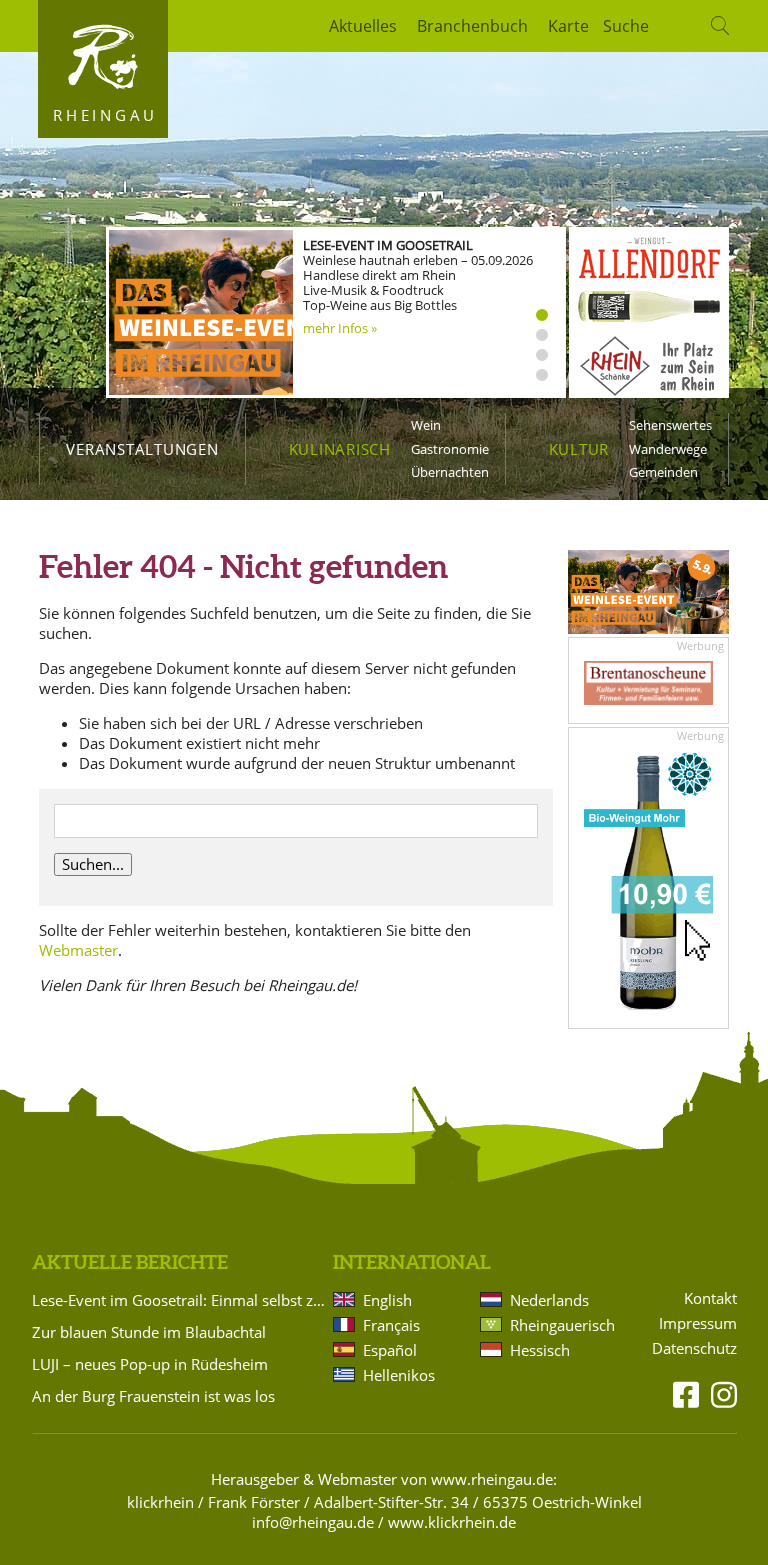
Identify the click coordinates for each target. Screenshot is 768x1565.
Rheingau (105, 115)
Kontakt (710, 1298)
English (387, 1300)
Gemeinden (663, 472)
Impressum (698, 1323)
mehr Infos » (340, 328)
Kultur (579, 449)
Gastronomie (450, 449)
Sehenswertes (670, 425)
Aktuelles (363, 26)
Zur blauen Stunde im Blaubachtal (149, 1332)
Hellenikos (399, 1375)
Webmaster (78, 950)
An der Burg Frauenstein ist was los (153, 1396)
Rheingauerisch (561, 1325)
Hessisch (540, 1350)
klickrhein (160, 1502)
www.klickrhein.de (452, 1522)
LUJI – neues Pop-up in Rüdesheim (150, 1364)
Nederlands (549, 1300)
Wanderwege (668, 449)
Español (390, 1350)
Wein (426, 425)
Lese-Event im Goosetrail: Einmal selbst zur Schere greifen (179, 1300)
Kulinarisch (340, 449)
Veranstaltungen (142, 449)
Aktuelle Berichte (130, 1262)
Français (391, 1325)
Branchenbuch (472, 26)
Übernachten (450, 472)
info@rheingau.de (313, 1522)
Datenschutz (694, 1348)
